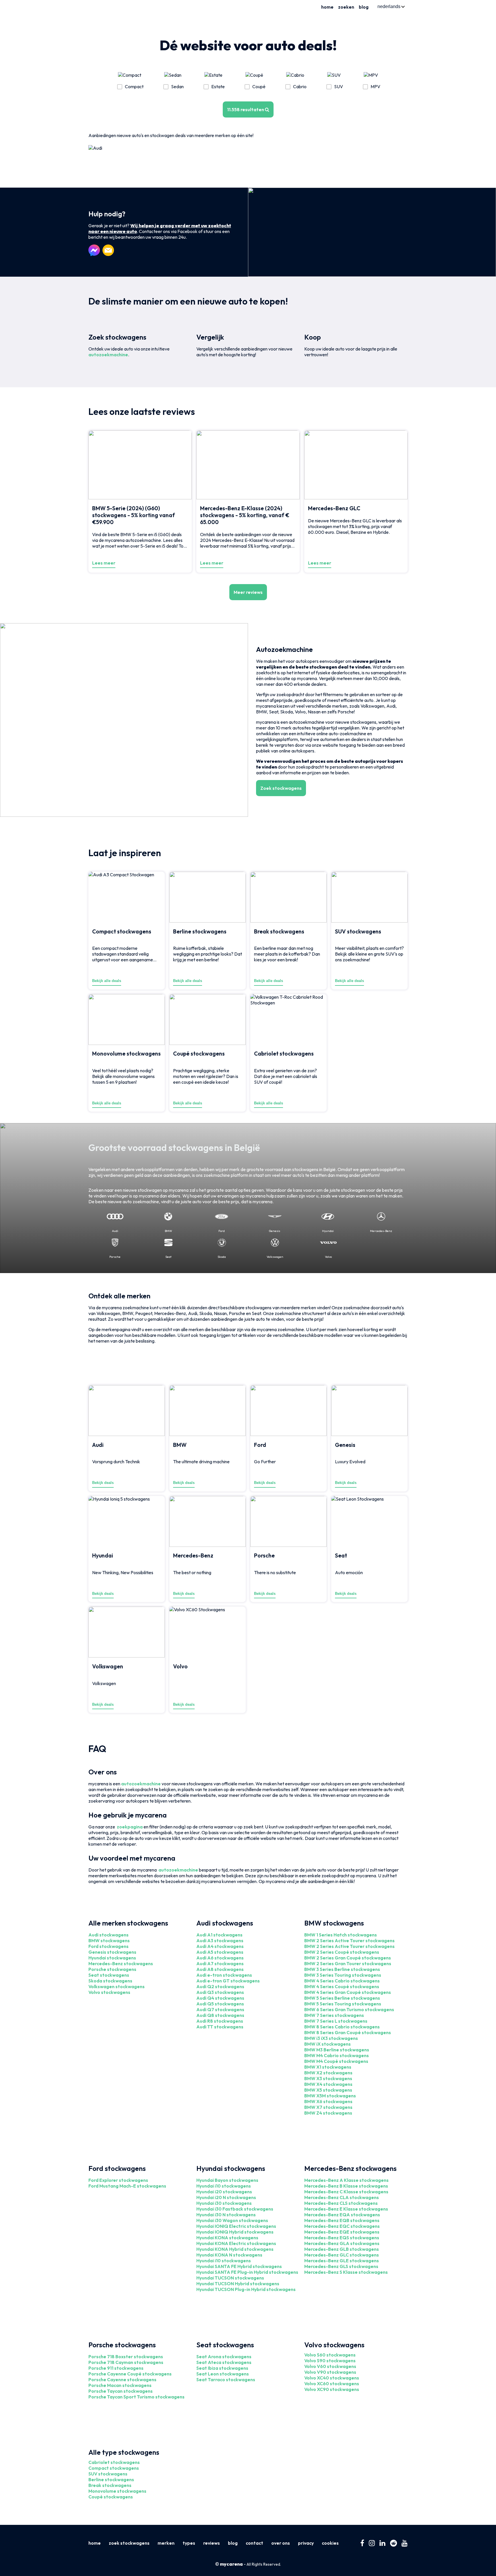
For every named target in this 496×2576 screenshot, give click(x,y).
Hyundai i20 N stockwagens (226, 2197)
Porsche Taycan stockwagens (121, 2391)
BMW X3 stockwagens (328, 2078)
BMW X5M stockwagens (330, 2096)
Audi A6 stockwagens (220, 1958)
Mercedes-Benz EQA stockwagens (342, 2215)
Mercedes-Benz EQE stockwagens (342, 2232)
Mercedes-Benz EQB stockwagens (342, 2220)
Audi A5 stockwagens (220, 1952)
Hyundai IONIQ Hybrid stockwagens (235, 2232)
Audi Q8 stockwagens (220, 2015)
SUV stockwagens (108, 2474)
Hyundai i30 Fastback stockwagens (235, 2209)
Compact (134, 86)
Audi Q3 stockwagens (220, 1992)
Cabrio (300, 86)
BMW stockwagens (109, 1940)
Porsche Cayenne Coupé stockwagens (130, 2374)
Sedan (177, 86)
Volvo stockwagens (109, 1992)
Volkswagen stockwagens (117, 1986)
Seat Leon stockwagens (223, 2374)
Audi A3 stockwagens (220, 1940)
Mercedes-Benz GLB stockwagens (342, 2249)
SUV (339, 86)
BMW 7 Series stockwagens (334, 2015)
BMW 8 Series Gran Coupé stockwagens (348, 2032)
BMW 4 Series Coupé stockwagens (342, 1986)
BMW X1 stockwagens (328, 2067)
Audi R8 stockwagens (220, 2021)
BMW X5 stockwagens (328, 2090)
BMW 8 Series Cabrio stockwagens (342, 2027)
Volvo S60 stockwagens (330, 2355)
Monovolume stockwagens (117, 2491)
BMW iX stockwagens (328, 2044)
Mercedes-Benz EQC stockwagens (342, 2226)
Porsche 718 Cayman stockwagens (126, 2362)
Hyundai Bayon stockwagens (227, 2180)
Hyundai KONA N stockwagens (229, 2255)
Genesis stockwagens (112, 1952)
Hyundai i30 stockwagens (224, 2203)
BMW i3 (312, 2038)
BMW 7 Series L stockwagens (336, 2021)
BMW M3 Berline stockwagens (337, 2050)
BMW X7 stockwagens (328, 2107)
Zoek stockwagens (281, 788)
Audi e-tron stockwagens (224, 1975)
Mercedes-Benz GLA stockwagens (342, 2243)
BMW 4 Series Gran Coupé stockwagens (348, 1992)
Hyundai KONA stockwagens (227, 2238)
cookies (330, 2543)
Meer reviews (248, 592)
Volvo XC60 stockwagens (332, 2384)
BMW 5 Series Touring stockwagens (343, 2004)
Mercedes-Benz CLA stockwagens (342, 2197)
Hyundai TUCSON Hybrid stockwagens (238, 2284)
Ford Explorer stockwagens (118, 2180)
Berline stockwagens (111, 2479)
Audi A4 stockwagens (220, 1946)
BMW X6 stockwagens (328, 2101)
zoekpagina (130, 1827)
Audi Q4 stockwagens (220, 1998)
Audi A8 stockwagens (220, 1969)
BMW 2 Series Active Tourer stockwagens (349, 1940)
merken (166, 2543)
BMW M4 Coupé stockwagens (336, 2061)
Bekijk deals (103, 1483)
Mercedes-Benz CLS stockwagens (341, 2203)
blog (364, 7)
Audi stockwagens (108, 1935)
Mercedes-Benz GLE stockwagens (342, 2261)
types (189, 2543)
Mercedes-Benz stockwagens (121, 1963)
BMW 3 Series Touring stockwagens (343, 1975)
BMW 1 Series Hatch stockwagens (341, 1935)
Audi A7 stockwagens (220, 1963)
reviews (212, 2543)
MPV (375, 86)
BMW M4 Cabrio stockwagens (337, 2055)
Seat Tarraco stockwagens (226, 2379)
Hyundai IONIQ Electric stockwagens (236, 2226)
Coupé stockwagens (111, 2497)
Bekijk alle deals (107, 981)
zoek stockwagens (129, 2543)
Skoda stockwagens (110, 1981)
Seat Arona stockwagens (224, 2356)
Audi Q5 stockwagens (220, 2004)
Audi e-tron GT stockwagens (228, 1981)
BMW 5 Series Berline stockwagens (342, 1998)
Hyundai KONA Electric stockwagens (236, 2243)
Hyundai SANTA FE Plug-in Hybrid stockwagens (247, 2272)
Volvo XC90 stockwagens (332, 2389)
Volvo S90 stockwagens (330, 2361)
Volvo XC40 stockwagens (332, 2378)
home (327, 7)
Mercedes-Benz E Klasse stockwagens (346, 2209)
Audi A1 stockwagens (219, 1935)
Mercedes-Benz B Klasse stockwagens (346, 2186)
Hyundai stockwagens (112, 1958)
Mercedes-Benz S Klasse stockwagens (346, 2272)
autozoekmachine (108, 355)
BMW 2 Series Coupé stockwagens (342, 1952)
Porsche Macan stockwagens (120, 2385)
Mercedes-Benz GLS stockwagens (341, 2266)
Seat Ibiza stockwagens (222, 2368)
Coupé (259, 86)
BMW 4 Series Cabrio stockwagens (342, 1981)
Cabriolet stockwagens (114, 2462)
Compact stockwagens (114, 2468)
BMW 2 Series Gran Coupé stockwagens (348, 1958)
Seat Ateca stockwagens (224, 2362)
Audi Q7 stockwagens (220, 2009)
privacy (306, 2543)
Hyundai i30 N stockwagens (226, 2215)
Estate (218, 86)
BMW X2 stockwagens (328, 2073)
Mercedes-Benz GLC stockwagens (342, 2255)
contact (254, 2543)
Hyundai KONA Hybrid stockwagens (235, 2249)
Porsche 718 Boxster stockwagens (126, 2356)
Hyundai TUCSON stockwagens (230, 2278)
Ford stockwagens (108, 1946)
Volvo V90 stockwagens (330, 2372)
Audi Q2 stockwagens (220, 1986)
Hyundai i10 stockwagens (224, 2186)
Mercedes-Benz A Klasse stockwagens (346, 2180)
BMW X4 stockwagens (328, 2084)
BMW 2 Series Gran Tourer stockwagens (348, 1963)
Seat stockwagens (109, 1975)
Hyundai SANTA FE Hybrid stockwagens (239, 2266)
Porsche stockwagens (112, 1969)
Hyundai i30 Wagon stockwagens (232, 2220)
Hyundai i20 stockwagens (224, 2192)
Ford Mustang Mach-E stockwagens (127, 2186)
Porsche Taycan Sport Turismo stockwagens (136, 2397)
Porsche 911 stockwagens (116, 2368)
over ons (281, 2543)
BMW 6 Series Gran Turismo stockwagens (349, 2009)
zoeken (346, 7)
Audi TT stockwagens (220, 2027)
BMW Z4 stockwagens (328, 2113)
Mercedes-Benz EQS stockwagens (342, 2238)
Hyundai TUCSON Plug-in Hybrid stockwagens (246, 2289)
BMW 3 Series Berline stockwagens (342, 1969)
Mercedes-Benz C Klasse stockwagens (346, 2192)
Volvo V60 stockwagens (330, 2366)
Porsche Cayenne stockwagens (122, 2379)
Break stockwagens (110, 2485)
